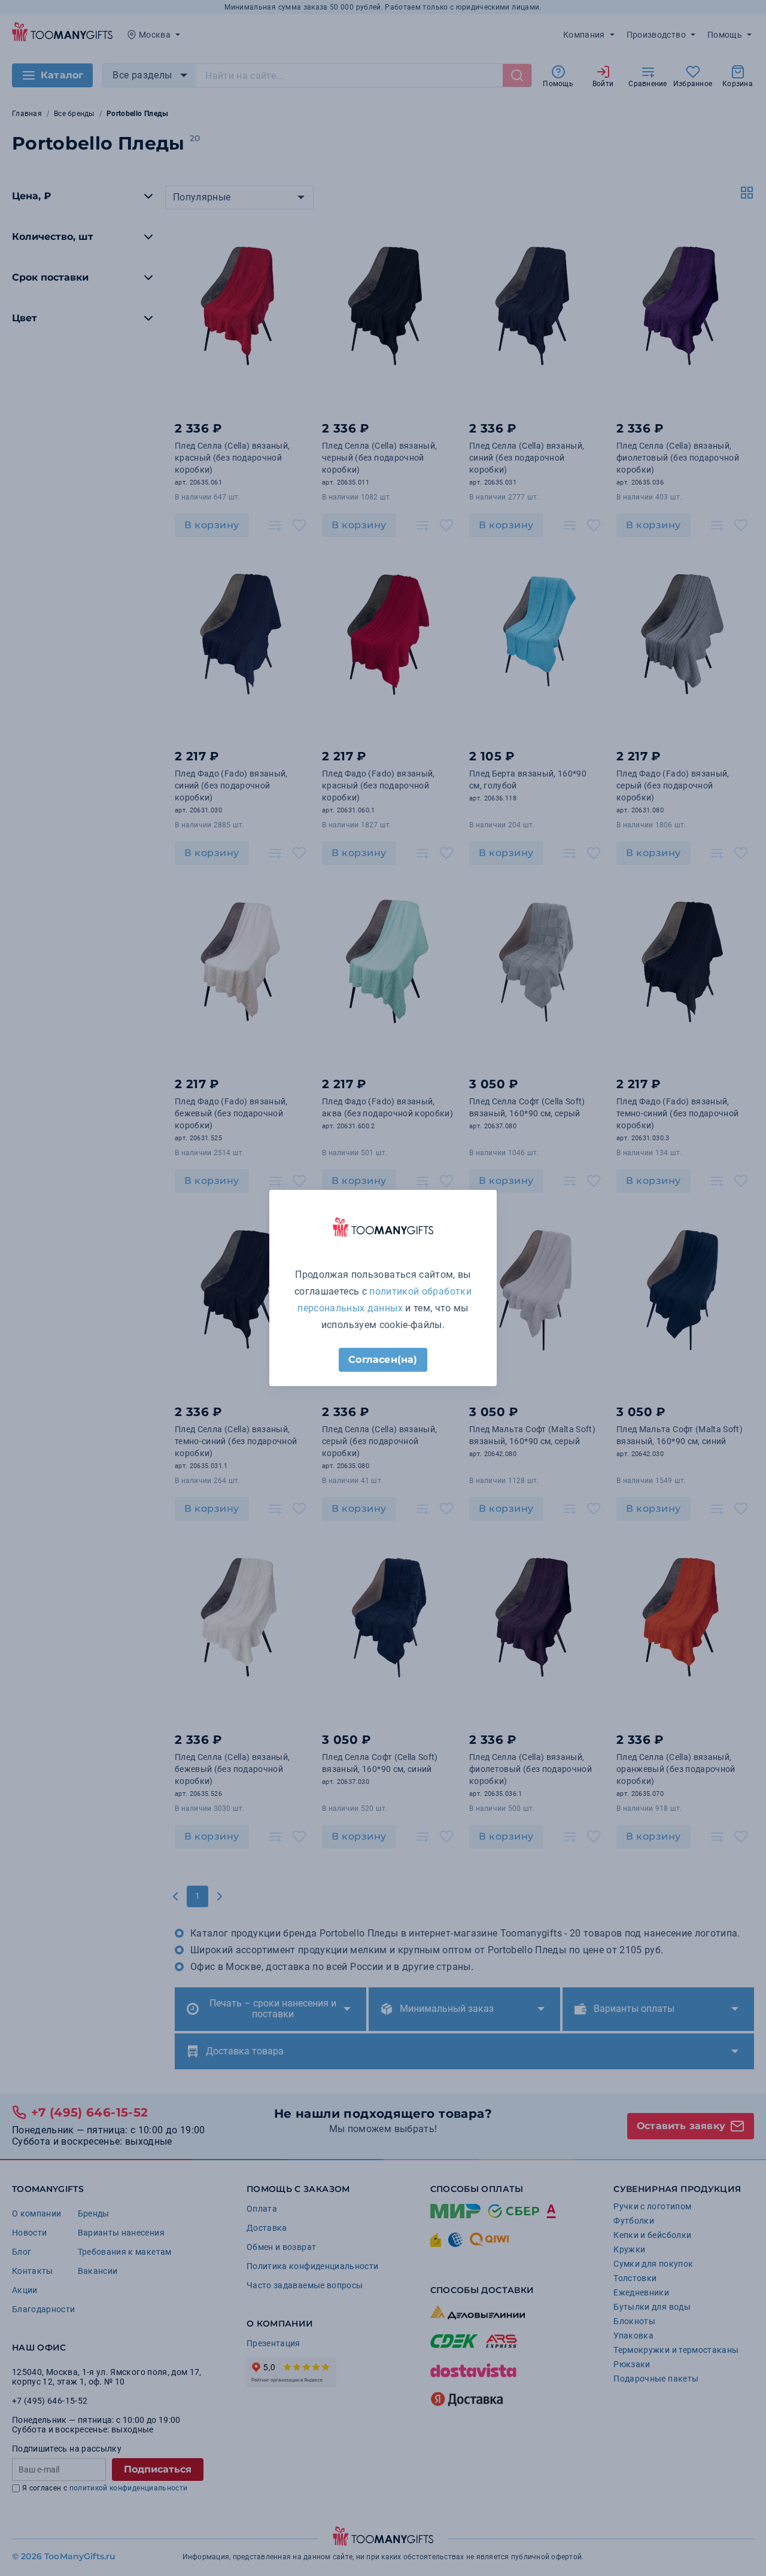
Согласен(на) (383, 1359)
